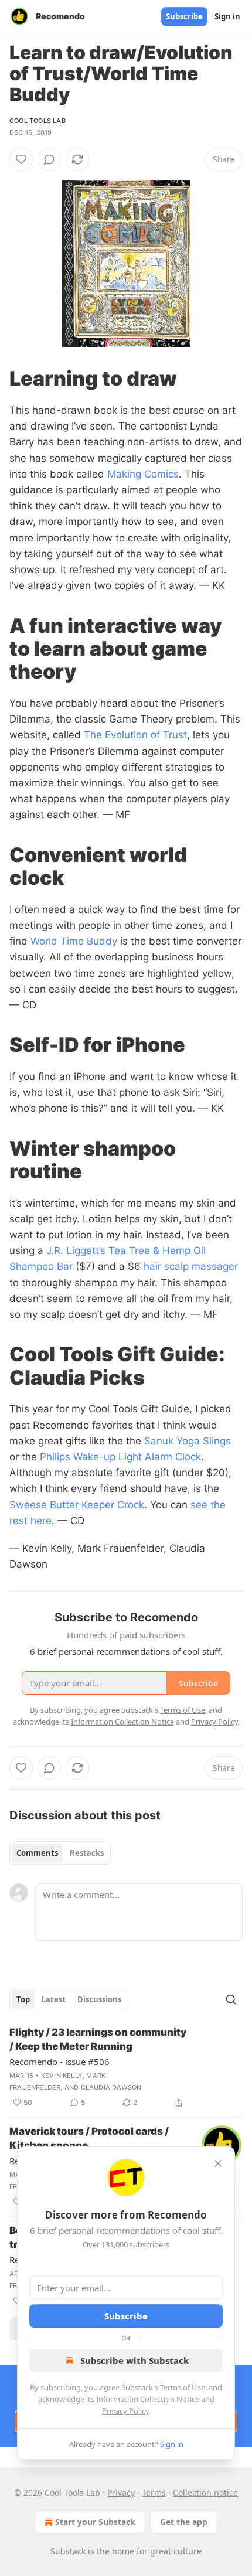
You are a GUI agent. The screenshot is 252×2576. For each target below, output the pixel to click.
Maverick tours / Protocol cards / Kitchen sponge (89, 2138)
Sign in (227, 16)
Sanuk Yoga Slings (188, 1441)
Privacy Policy (125, 2411)
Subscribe (184, 16)
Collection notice (205, 2492)
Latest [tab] (54, 1999)
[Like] (21, 159)
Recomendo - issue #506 (59, 2062)
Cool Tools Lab (38, 121)
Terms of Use (183, 2387)
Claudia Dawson (111, 2087)
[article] (126, 2067)
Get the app (184, 2522)
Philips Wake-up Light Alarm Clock (120, 1457)
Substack (68, 2551)
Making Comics (143, 474)
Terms (154, 2492)
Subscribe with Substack (134, 2360)
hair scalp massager (191, 1266)
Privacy (121, 2492)
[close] (218, 2163)
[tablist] (60, 1853)
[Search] (231, 1999)
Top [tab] (23, 1999)
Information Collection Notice (148, 2399)
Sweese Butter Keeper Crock (77, 1505)
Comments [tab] (37, 1853)
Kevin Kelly (62, 2076)
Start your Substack (95, 2522)
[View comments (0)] (49, 159)
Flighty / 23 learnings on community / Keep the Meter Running (98, 2039)
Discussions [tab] (99, 1999)
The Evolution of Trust (135, 735)
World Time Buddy (74, 941)
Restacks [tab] (87, 1853)
